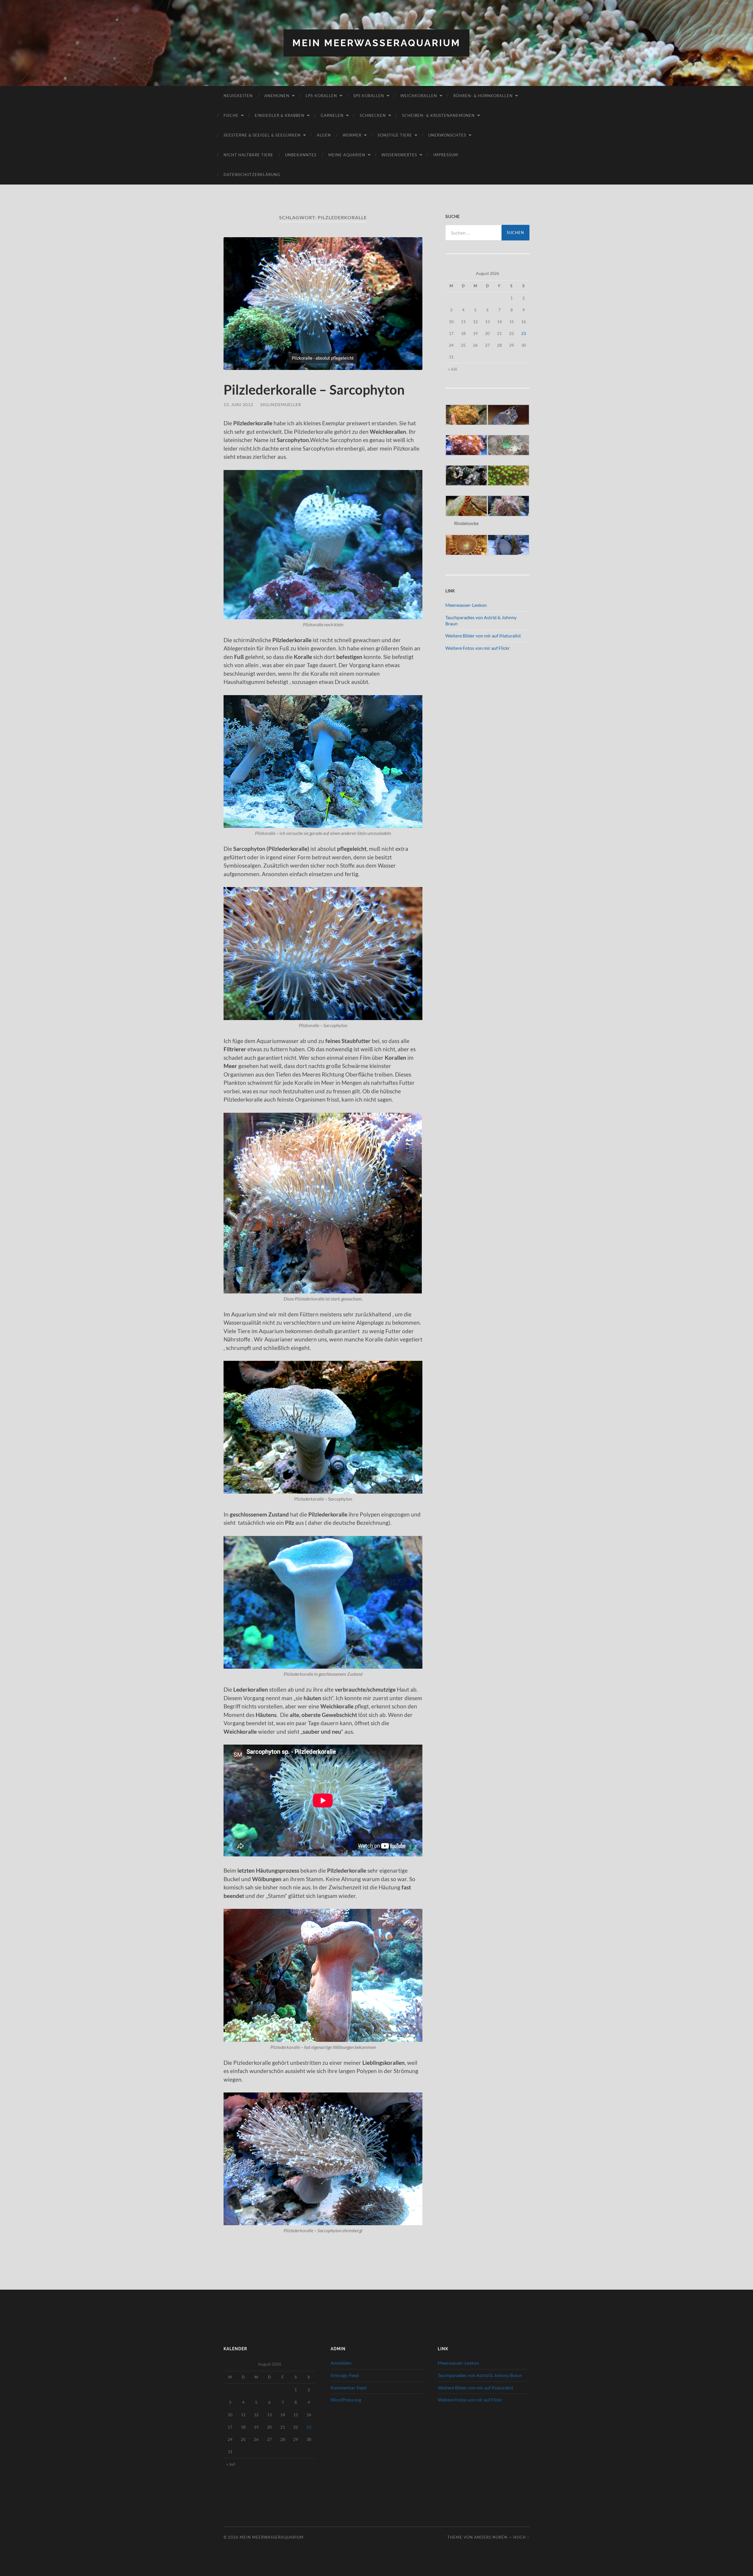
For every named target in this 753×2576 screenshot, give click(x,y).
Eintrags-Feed (345, 2375)
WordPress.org (346, 2400)
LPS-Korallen (321, 96)
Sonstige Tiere (395, 135)
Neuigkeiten (238, 96)
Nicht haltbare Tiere (248, 155)
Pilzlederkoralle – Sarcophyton (314, 390)
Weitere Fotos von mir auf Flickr (478, 648)
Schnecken (373, 115)
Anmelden (341, 2363)
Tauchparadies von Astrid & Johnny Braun (480, 2375)
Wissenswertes (399, 155)
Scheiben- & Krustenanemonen (438, 115)
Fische (231, 115)
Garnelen (332, 115)
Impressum (446, 155)
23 (524, 333)
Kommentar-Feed (349, 2388)
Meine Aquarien (347, 155)
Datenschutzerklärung (252, 175)
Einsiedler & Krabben (280, 115)
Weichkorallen (419, 96)
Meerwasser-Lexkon (466, 605)
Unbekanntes (301, 155)
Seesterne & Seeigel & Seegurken (262, 135)
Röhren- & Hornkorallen (483, 96)
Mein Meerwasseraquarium (376, 43)
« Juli (453, 369)
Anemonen (277, 96)
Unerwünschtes (447, 135)
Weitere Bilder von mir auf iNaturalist (483, 636)
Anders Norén (491, 2537)
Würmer (352, 135)
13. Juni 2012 (238, 405)
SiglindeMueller (281, 405)
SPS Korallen (369, 96)
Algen (324, 135)
